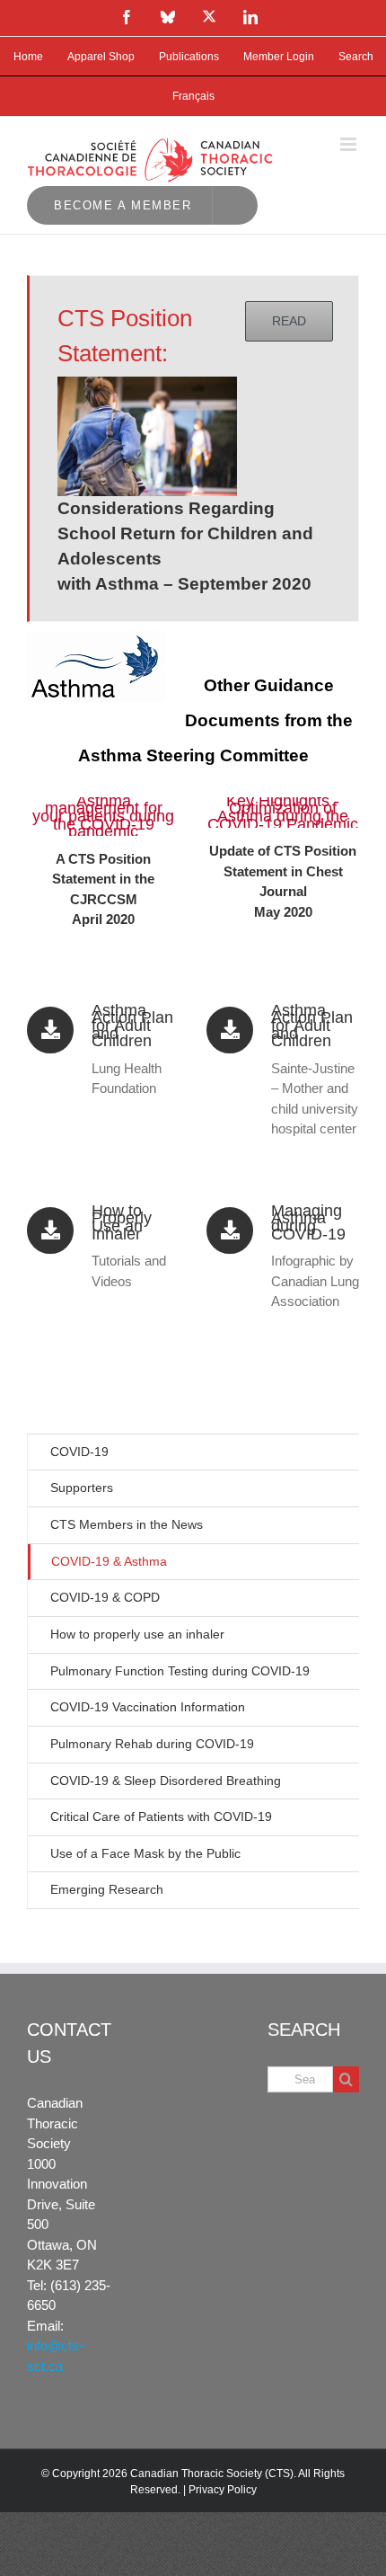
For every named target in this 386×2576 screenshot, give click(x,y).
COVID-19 (79, 1452)
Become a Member (123, 205)
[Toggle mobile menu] (350, 144)
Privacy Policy (223, 2490)
